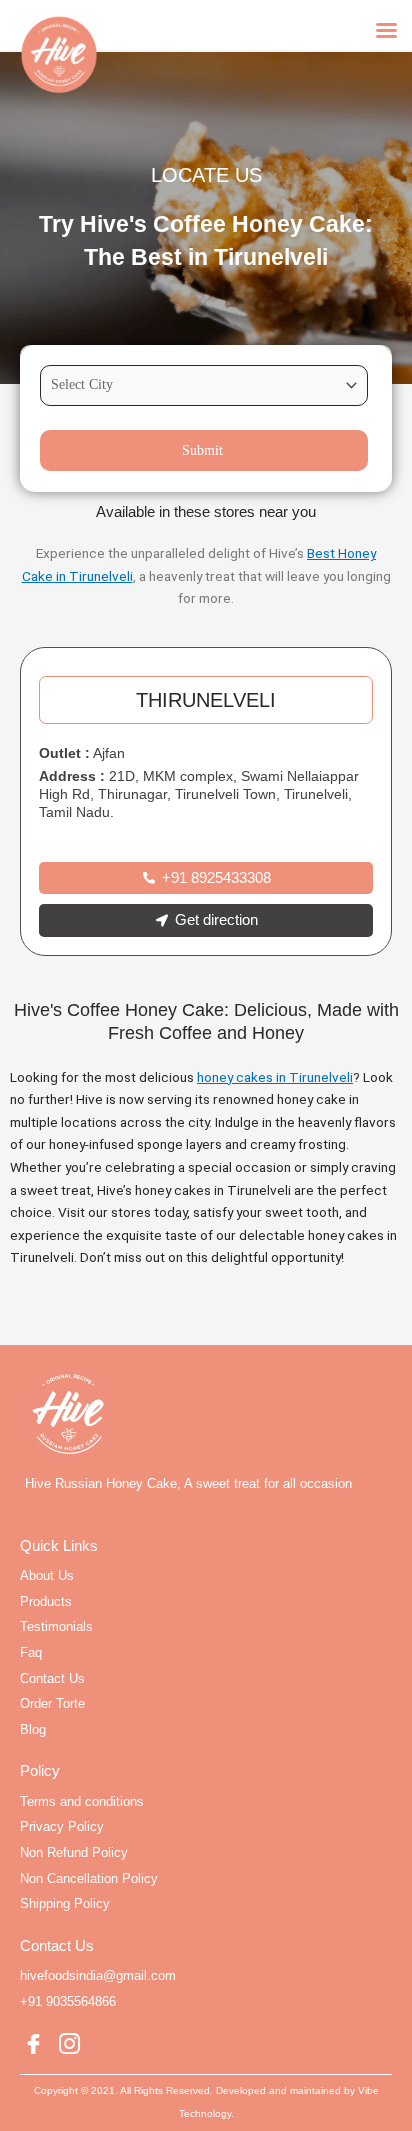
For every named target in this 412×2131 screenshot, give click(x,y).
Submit (202, 450)
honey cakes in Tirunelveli (275, 1077)
